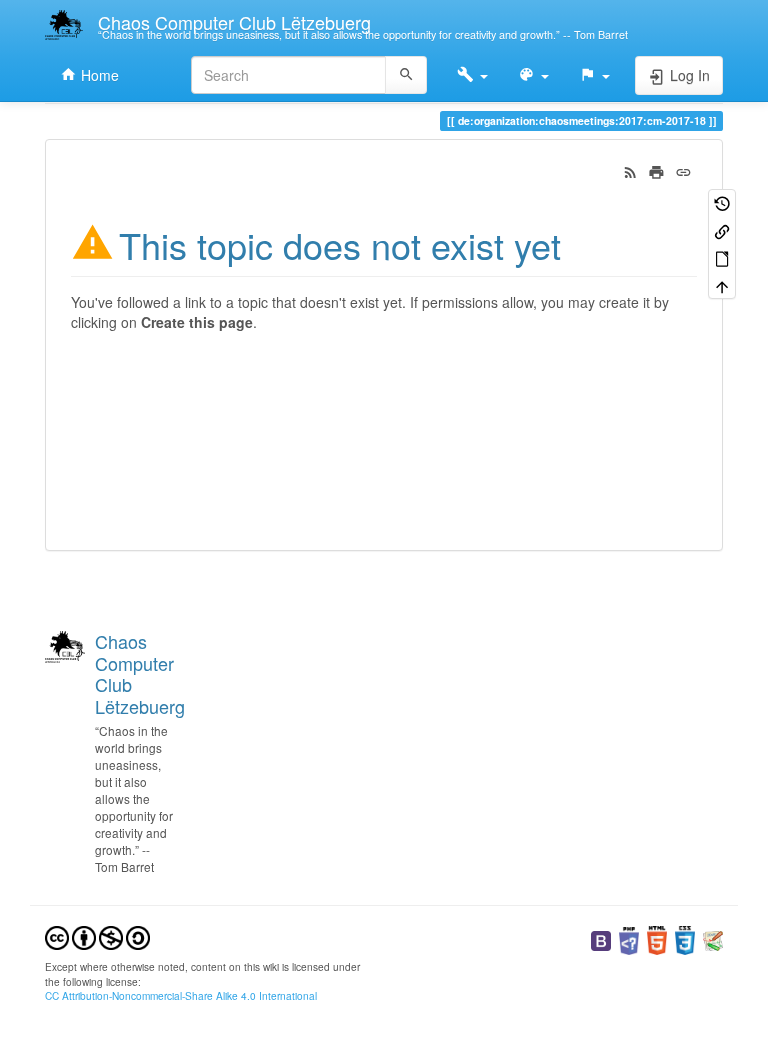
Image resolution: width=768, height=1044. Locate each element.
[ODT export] (722, 257)
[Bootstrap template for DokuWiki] (601, 938)
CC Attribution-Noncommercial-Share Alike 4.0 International (181, 995)
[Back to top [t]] (722, 284)
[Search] (406, 75)
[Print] (656, 170)
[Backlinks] (722, 229)
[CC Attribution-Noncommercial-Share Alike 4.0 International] (97, 936)
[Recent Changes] (630, 170)
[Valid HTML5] (657, 938)
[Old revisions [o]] (722, 202)
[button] (472, 75)
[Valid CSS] (685, 938)
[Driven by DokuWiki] (713, 938)
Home (98, 75)
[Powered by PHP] (629, 938)
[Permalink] (683, 170)
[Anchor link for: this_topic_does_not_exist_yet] (579, 243)
